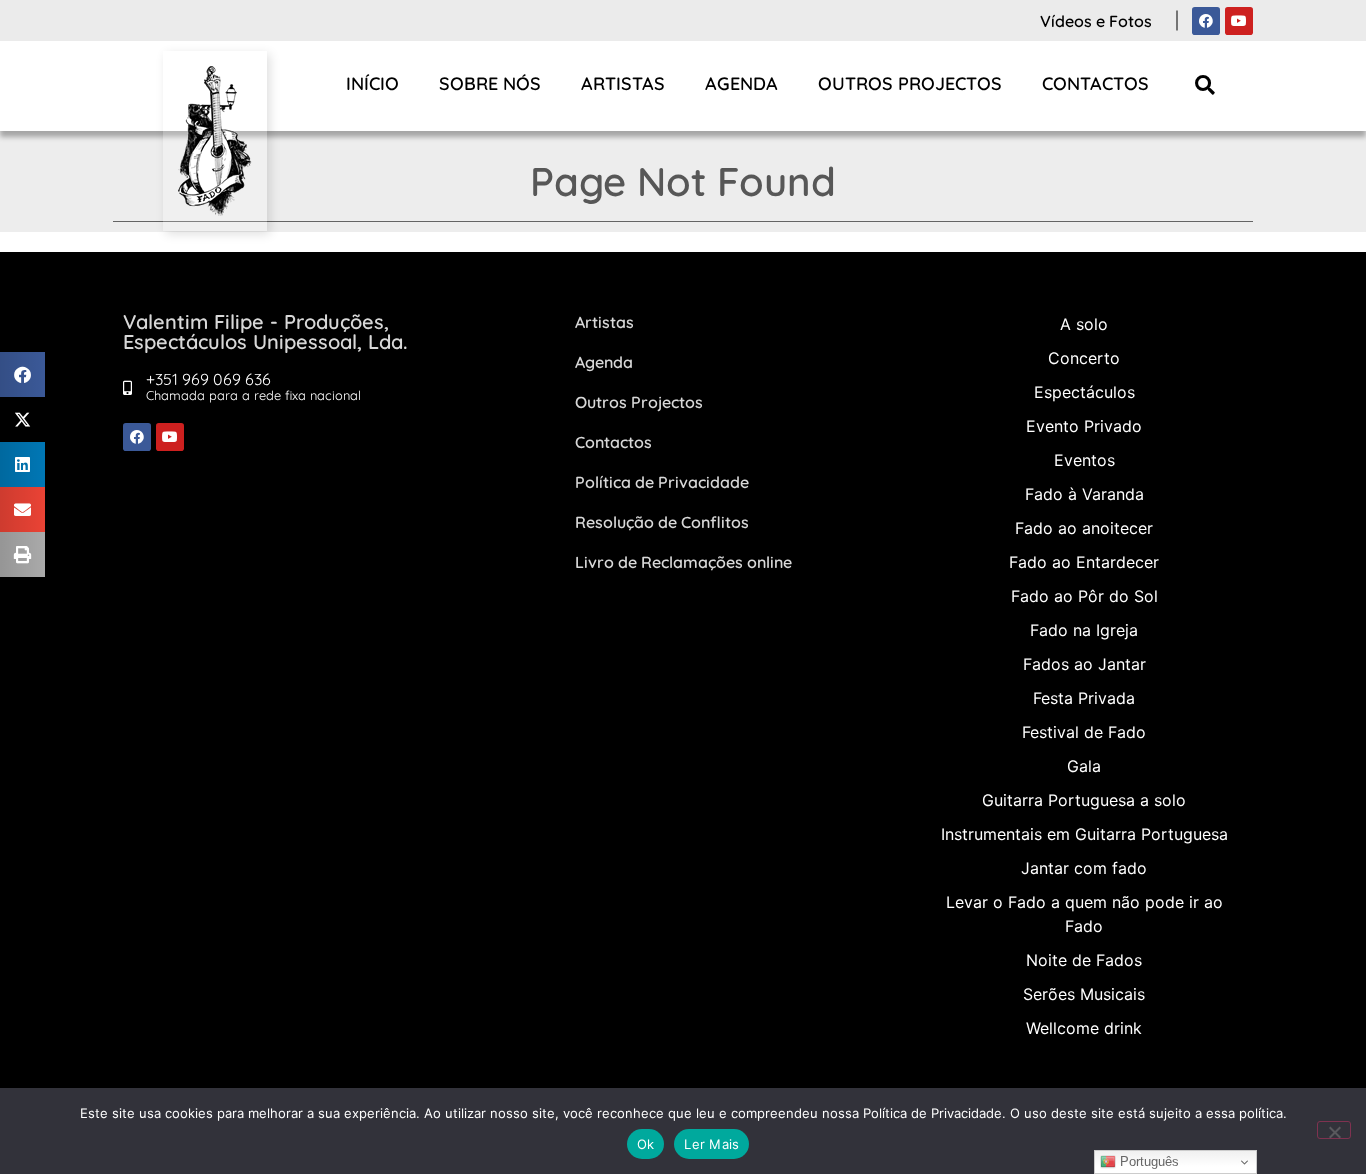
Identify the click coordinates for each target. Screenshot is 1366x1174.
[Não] (1334, 1130)
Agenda (741, 83)
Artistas (623, 83)
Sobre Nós (490, 83)
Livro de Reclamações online (683, 562)
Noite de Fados (1084, 960)
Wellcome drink (1084, 1028)
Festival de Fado (1084, 732)
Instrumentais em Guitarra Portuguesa (1084, 834)
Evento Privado (1084, 426)
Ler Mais (711, 1144)
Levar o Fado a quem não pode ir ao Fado (1084, 914)
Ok (646, 1144)
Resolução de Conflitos (662, 522)
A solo (1084, 324)
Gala (1084, 766)
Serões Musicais (1084, 994)
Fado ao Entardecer (1084, 562)
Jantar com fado (1084, 868)
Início (372, 83)
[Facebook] (1206, 21)
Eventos (1084, 460)
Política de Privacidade (662, 482)
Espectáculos (1084, 392)
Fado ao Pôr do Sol (1084, 596)
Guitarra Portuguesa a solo (1084, 800)
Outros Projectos (910, 83)
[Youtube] (1239, 21)
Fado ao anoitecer (1084, 528)
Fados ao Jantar (1084, 664)
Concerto (1084, 358)
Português (1147, 1161)
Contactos (1095, 83)
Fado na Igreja (1084, 630)
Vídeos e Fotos (1096, 21)
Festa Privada (1084, 698)
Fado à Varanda (1084, 494)
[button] (1205, 84)
